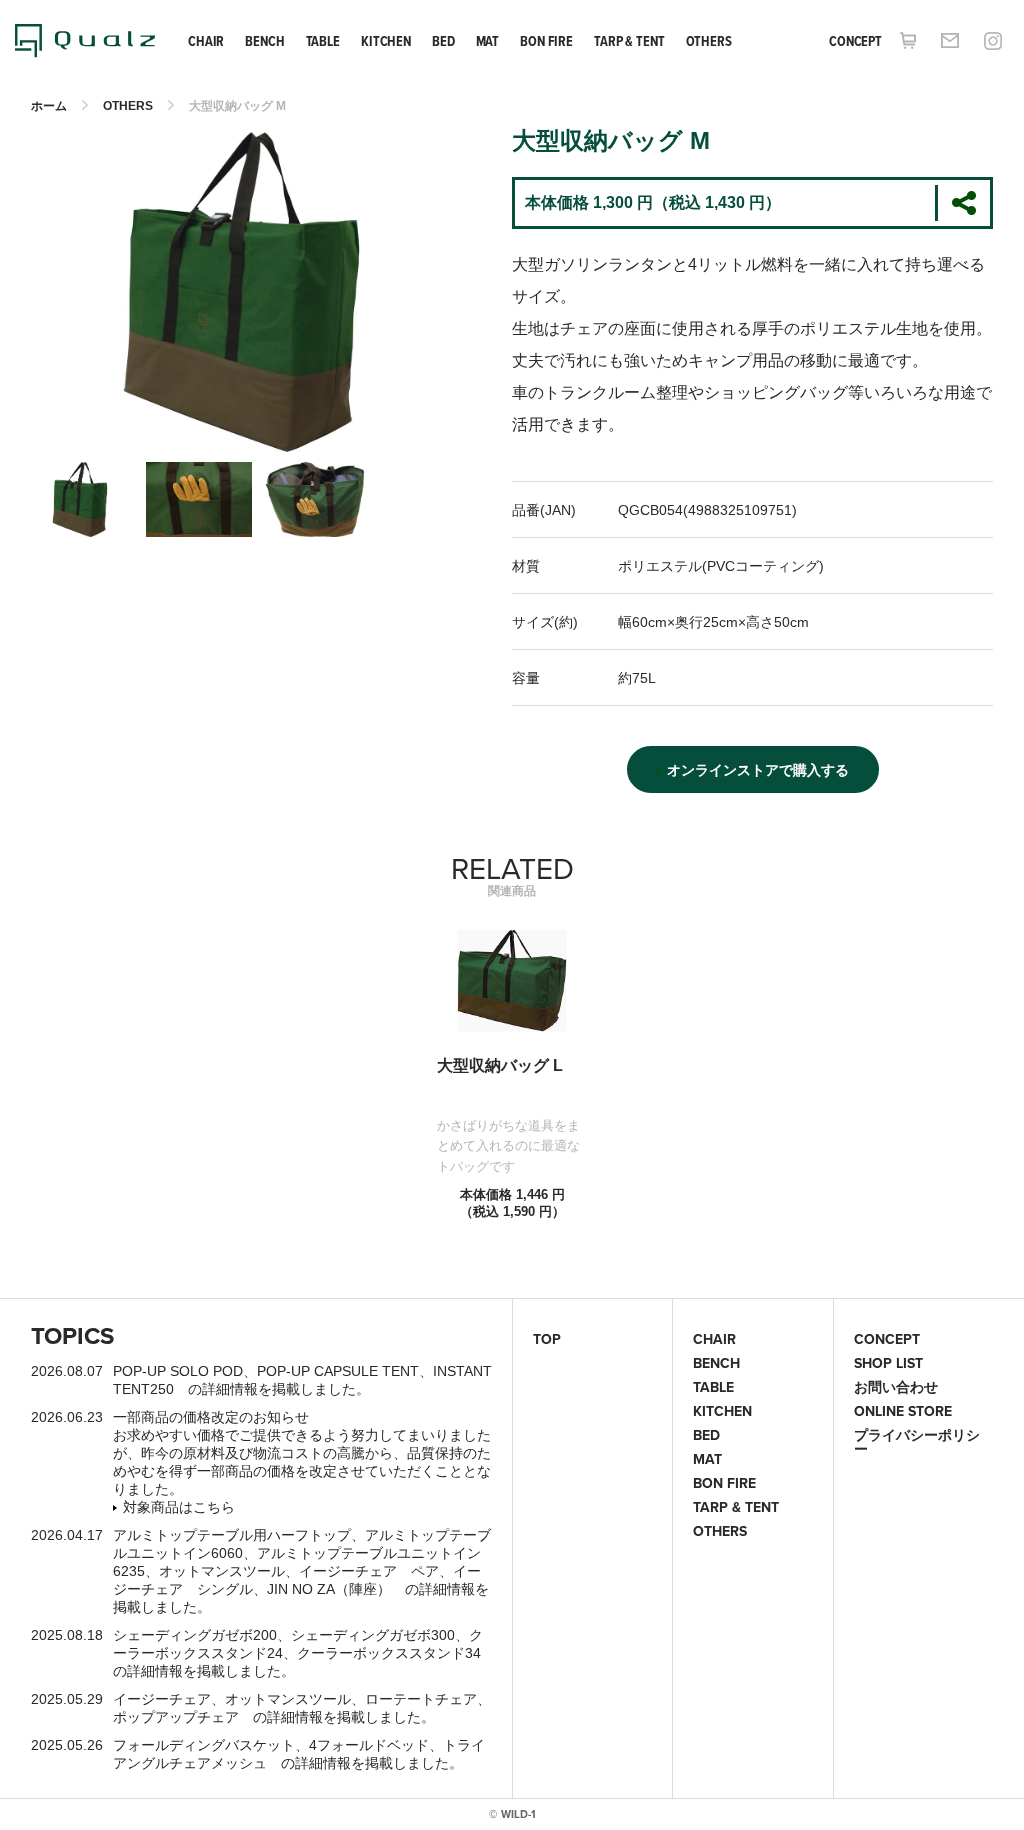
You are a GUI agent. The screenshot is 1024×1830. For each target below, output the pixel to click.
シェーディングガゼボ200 (195, 1635)
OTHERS (709, 41)
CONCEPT (855, 41)
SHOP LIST (888, 1363)
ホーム (49, 106)
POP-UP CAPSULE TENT (338, 1371)
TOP (547, 1339)
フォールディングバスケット (204, 1745)
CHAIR (206, 41)
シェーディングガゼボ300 (373, 1635)
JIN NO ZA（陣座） (329, 1589)
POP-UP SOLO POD (178, 1371)
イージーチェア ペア (369, 1571)
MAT (488, 41)
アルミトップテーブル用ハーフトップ (232, 1535)
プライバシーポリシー (917, 1442)
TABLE (323, 41)
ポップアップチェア (176, 1717)
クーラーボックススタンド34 (389, 1653)
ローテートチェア (421, 1699)
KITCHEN (386, 41)
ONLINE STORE (903, 1411)
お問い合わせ (896, 1387)
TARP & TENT (629, 41)
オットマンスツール (222, 1571)
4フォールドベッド (369, 1745)
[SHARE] (962, 203)
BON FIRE (546, 41)
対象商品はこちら (179, 1507)
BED (443, 41)
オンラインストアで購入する (758, 770)
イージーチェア (162, 1699)
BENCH (264, 41)
